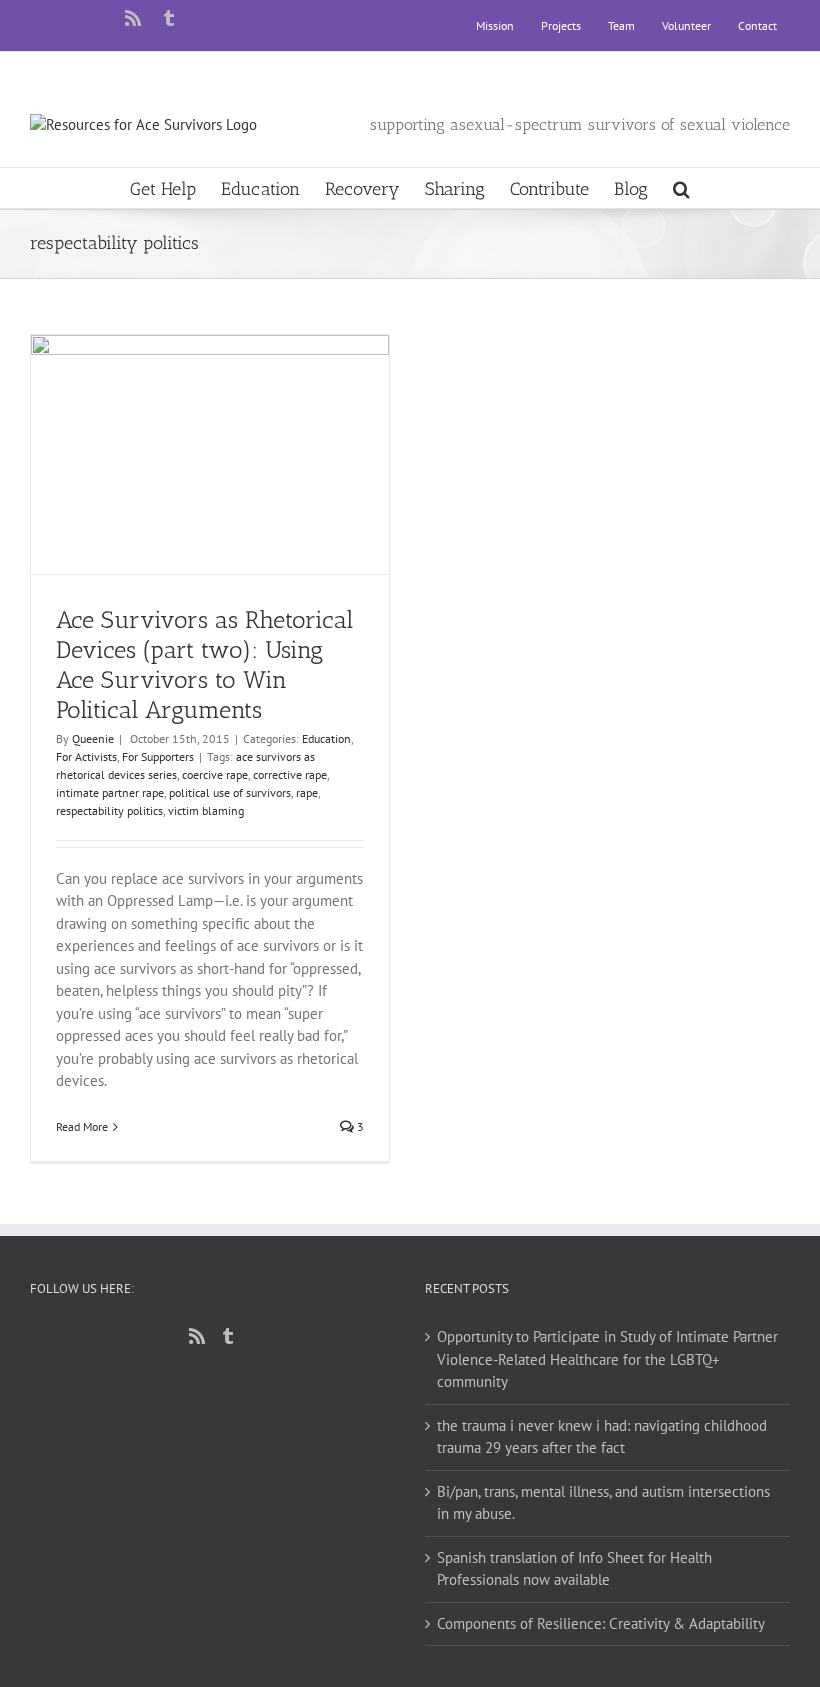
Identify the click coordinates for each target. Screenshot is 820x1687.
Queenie (93, 738)
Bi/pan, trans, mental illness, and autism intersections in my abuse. (603, 1503)
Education (326, 738)
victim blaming (206, 810)
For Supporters (158, 756)
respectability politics (109, 810)
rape (307, 792)
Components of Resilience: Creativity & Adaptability (601, 1623)
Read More (82, 1126)
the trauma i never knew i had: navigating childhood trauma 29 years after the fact (602, 1437)
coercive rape (215, 774)
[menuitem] (495, 26)
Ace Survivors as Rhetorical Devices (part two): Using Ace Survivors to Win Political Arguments (192, 410)
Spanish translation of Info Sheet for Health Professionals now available (574, 1569)
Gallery (228, 410)
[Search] (681, 188)
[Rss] (197, 1336)
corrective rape (290, 774)
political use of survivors (230, 792)
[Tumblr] (228, 1336)
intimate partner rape (110, 792)
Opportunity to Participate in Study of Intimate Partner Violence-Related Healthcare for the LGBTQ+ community (607, 1359)
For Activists (86, 756)
